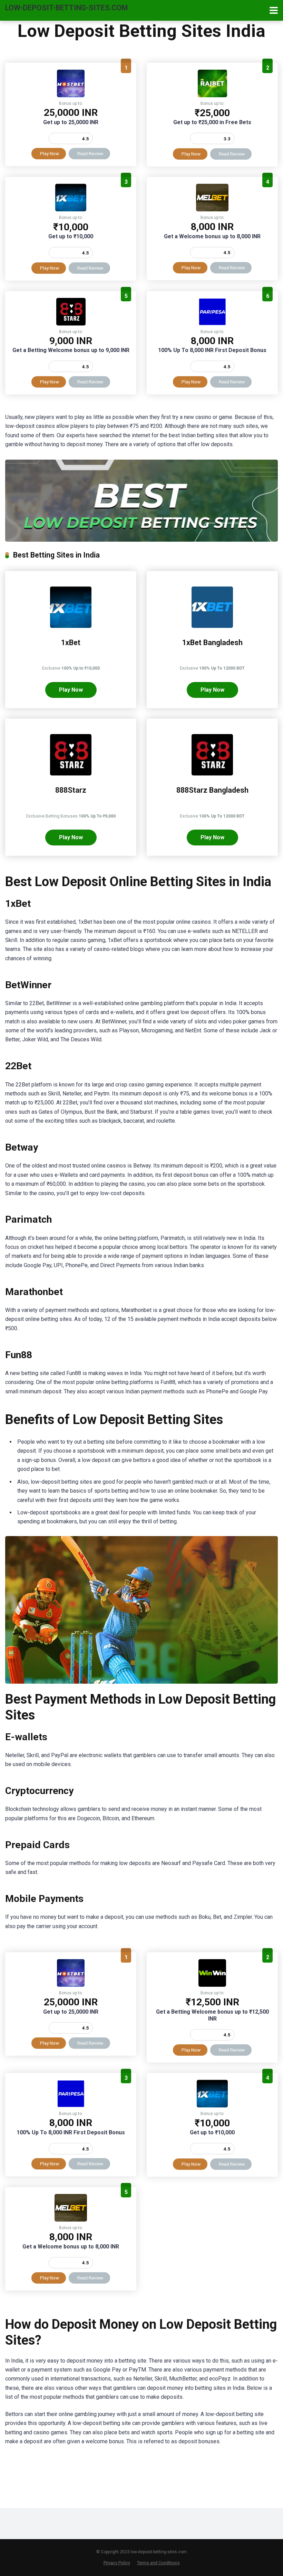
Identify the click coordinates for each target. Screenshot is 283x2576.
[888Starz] (71, 324)
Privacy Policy (117, 2563)
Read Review (90, 153)
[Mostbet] (71, 95)
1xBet (71, 643)
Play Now (50, 153)
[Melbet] (212, 209)
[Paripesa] (212, 324)
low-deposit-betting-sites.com (66, 7)
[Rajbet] (212, 95)
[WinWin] (212, 1985)
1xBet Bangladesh (212, 643)
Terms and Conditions (158, 2563)
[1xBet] (71, 209)
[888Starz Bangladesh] (212, 774)
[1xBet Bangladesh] (212, 626)
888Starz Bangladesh (212, 790)
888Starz (71, 790)
